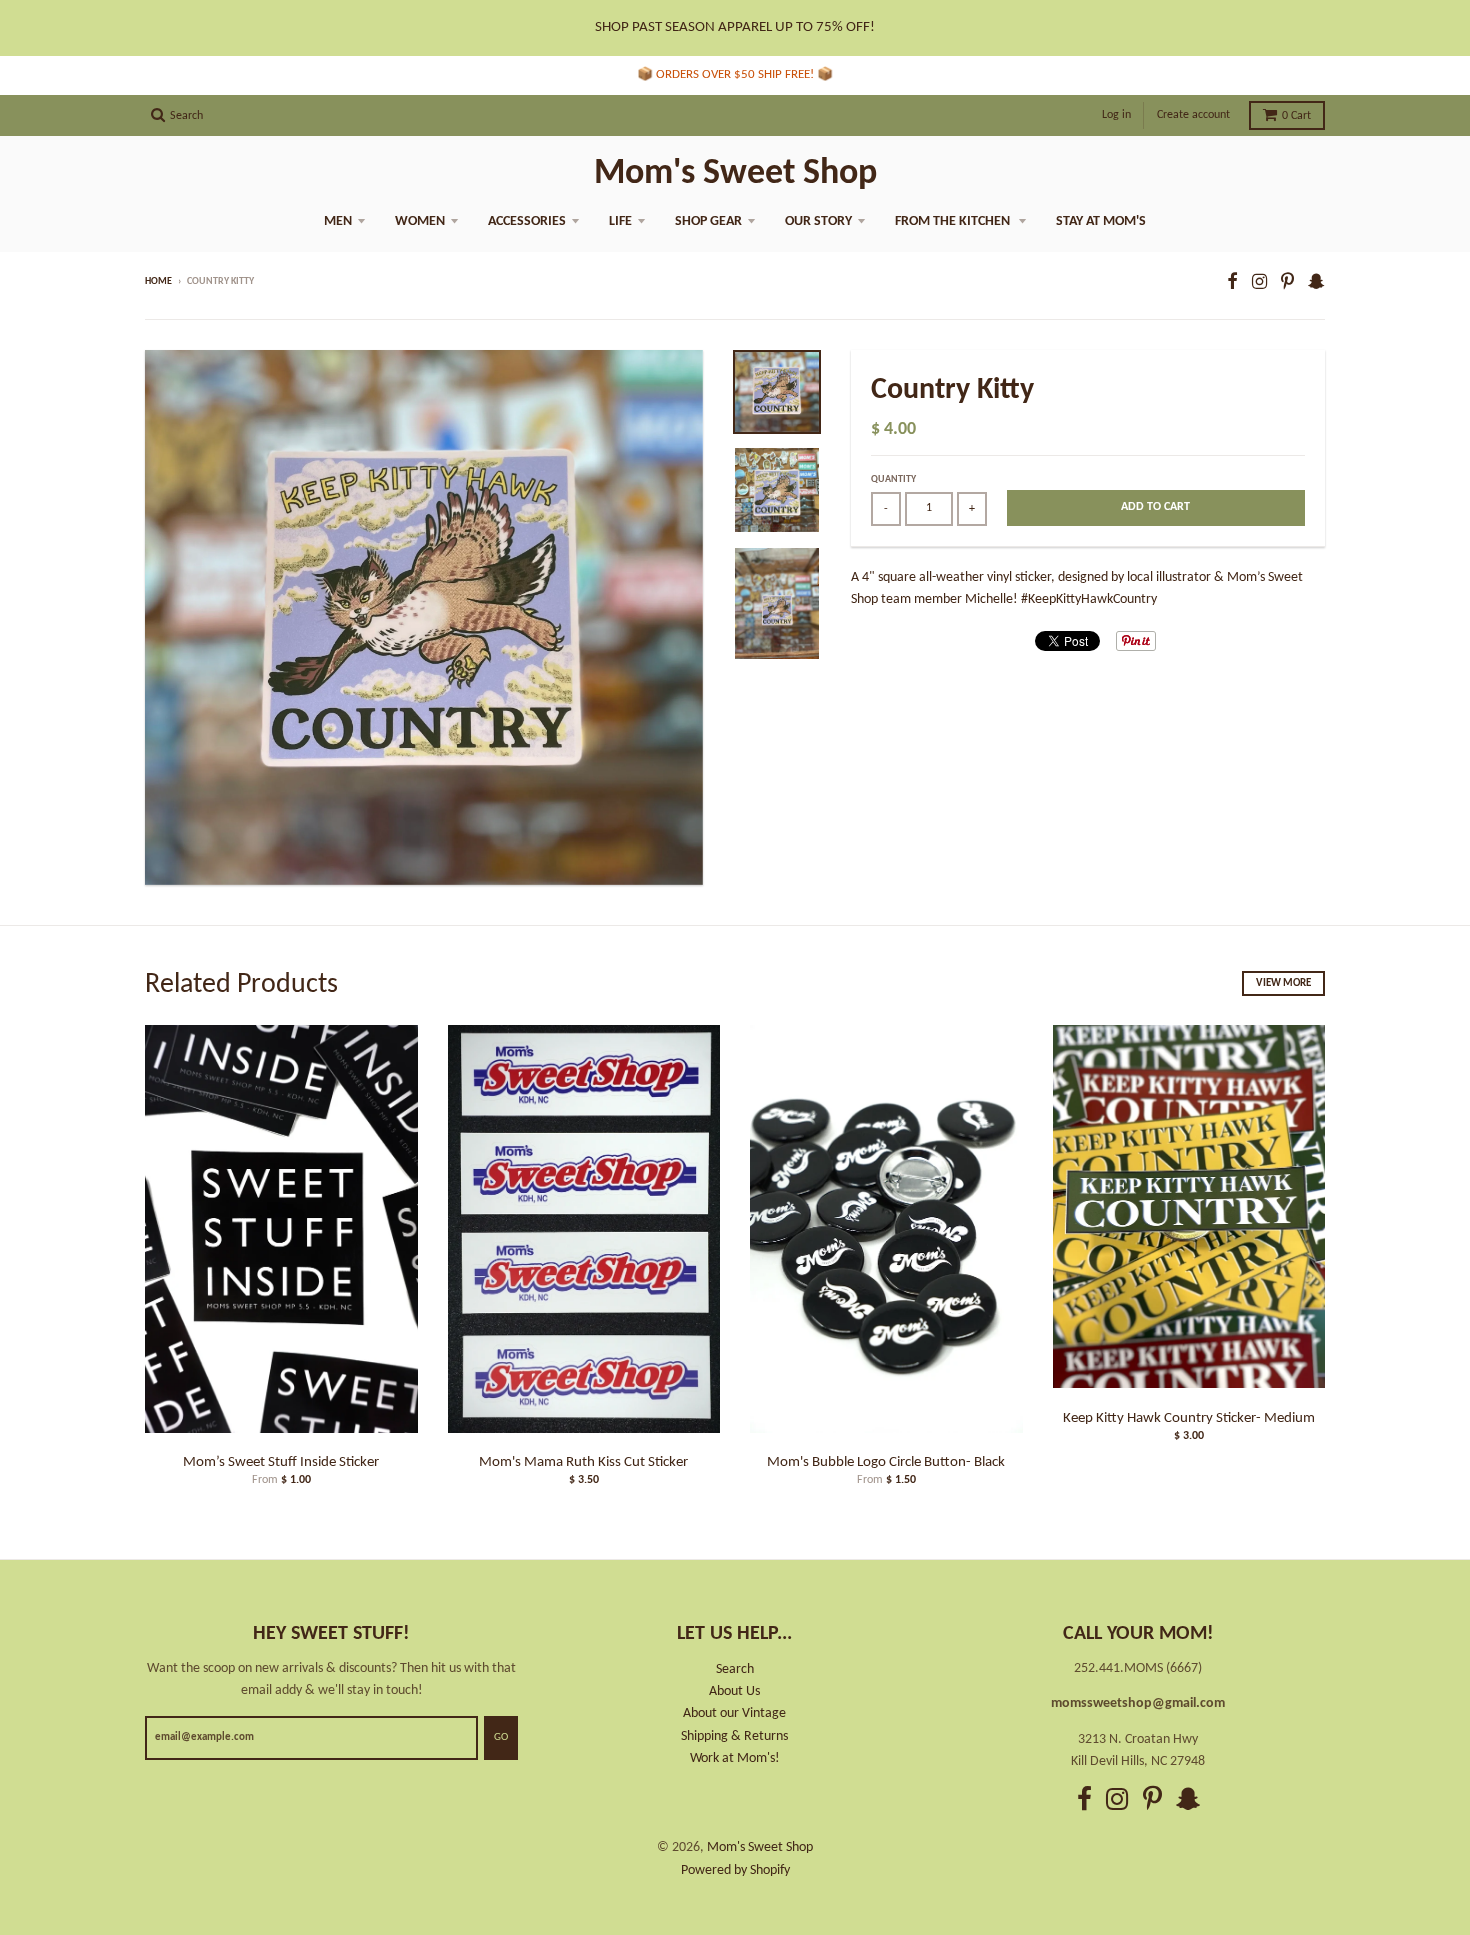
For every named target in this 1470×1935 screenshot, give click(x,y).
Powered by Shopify (735, 1870)
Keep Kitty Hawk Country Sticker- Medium (1189, 1418)
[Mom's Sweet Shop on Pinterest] (1287, 283)
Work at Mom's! (735, 1758)
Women (420, 221)
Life (620, 221)
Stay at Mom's (1101, 221)
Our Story (818, 221)
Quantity (893, 479)
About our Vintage (734, 1713)
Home (158, 281)
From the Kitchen (954, 221)
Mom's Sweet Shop (735, 174)
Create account (1193, 115)
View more (1283, 983)
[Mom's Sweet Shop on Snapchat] (1316, 283)
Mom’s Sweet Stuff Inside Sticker (281, 1462)
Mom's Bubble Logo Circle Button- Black (886, 1462)
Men (338, 221)
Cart (1296, 116)
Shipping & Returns (734, 1736)
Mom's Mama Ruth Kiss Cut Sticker (583, 1462)
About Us (734, 1691)
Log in (1116, 115)
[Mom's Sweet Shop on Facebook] (1232, 283)
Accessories (527, 221)
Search (735, 1669)
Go (501, 1737)
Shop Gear (708, 221)
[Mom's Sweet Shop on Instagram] (1259, 283)
